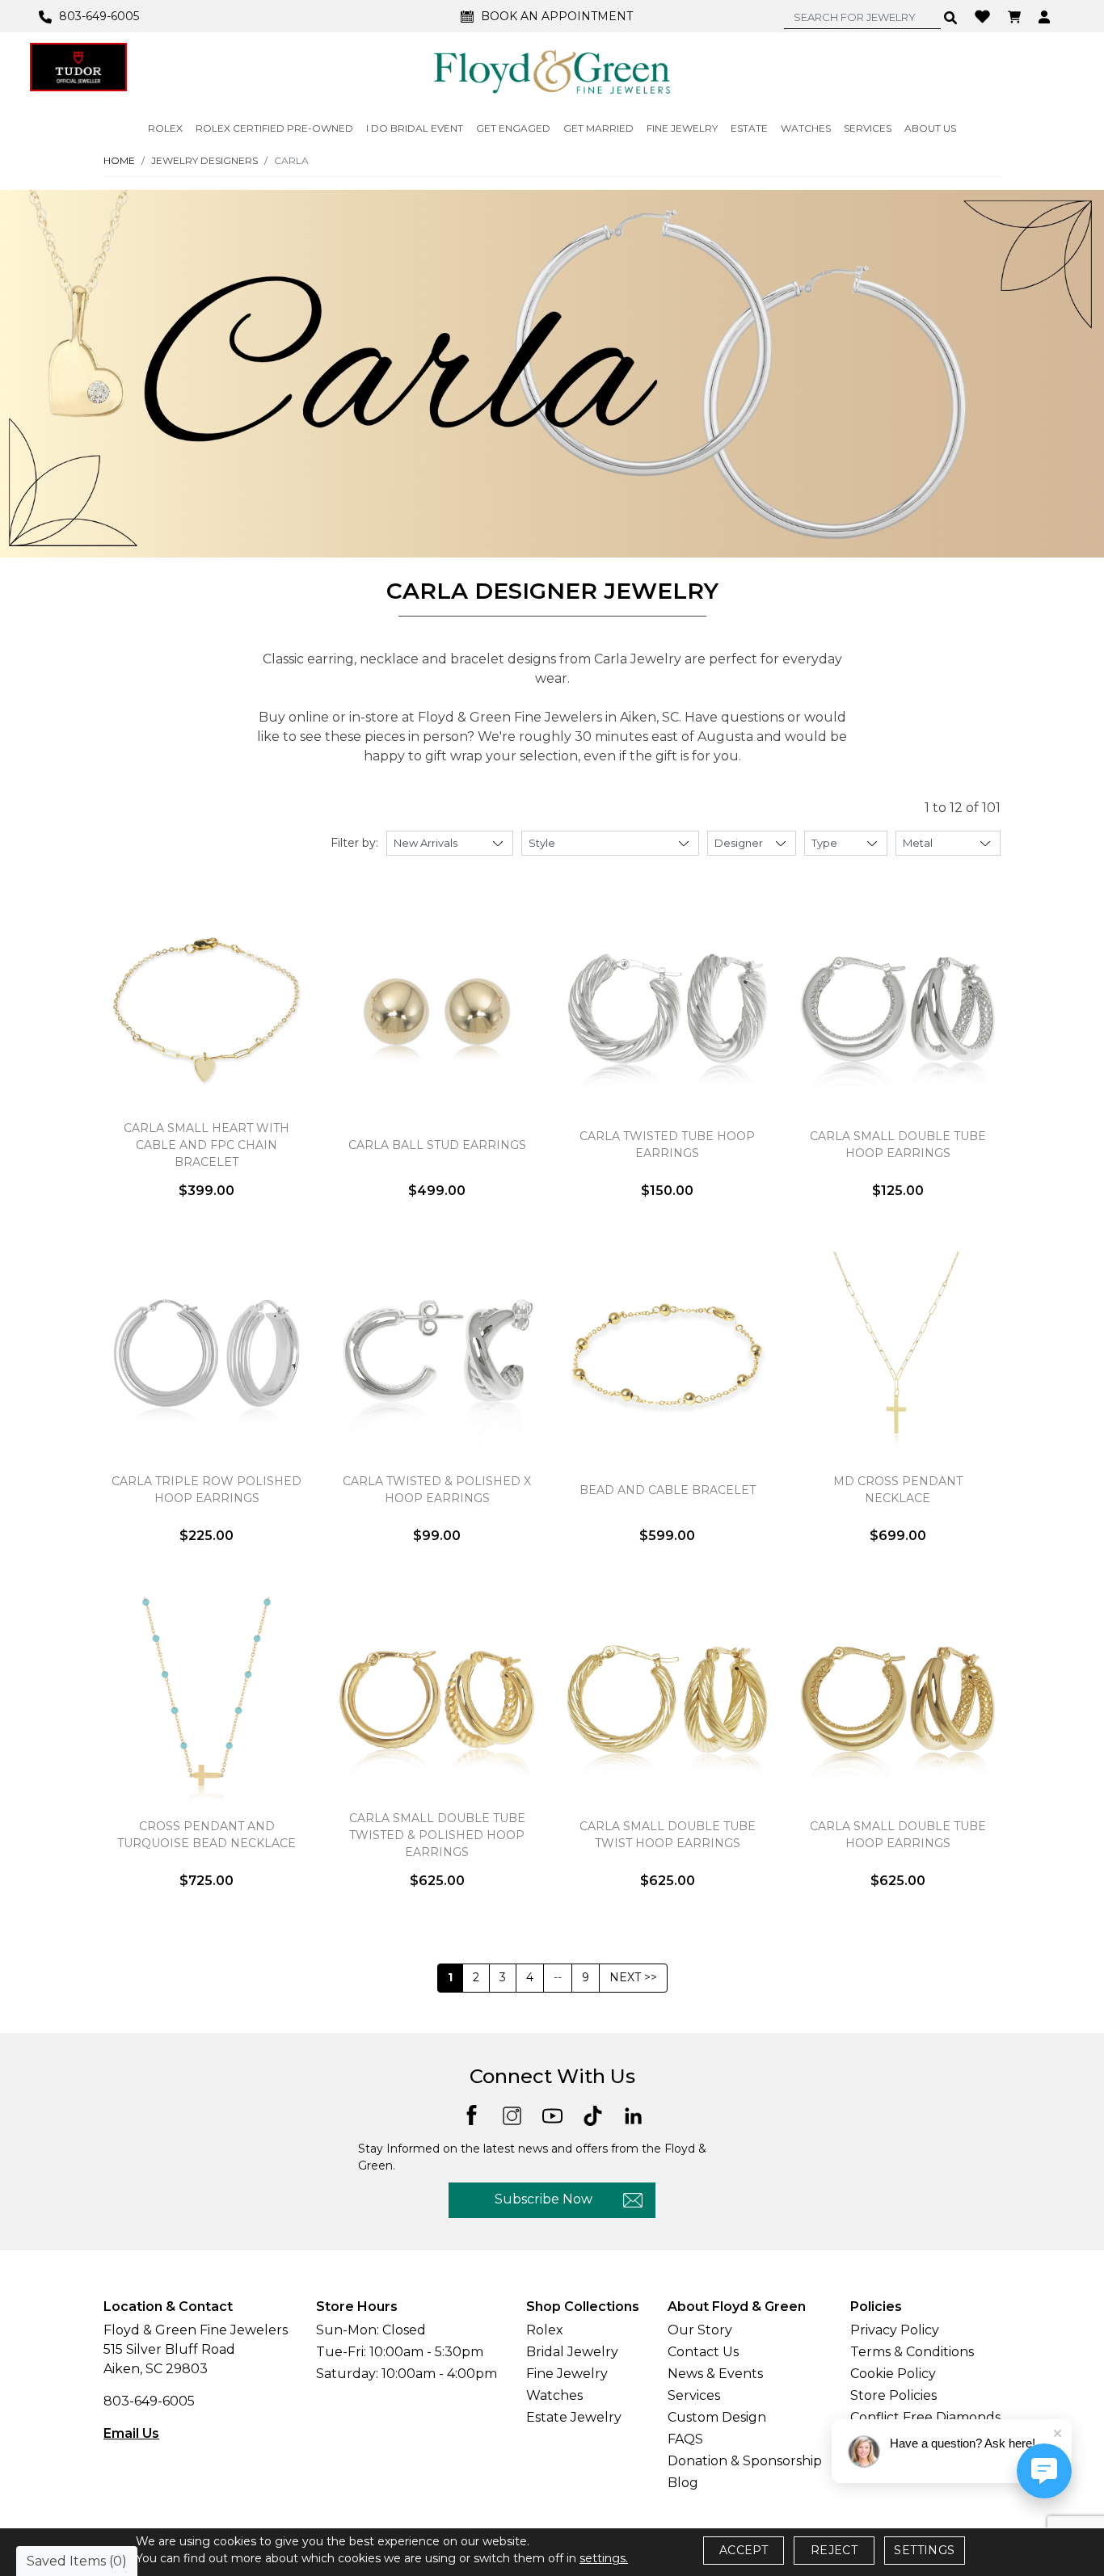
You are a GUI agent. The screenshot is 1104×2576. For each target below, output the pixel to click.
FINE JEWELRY (682, 128)
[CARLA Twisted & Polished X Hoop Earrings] (437, 1354)
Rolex (545, 2330)
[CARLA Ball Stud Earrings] (437, 1009)
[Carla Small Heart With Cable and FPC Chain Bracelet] (206, 1009)
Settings (924, 2550)
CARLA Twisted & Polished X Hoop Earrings (437, 1490)
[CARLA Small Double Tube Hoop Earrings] (898, 1009)
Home (119, 160)
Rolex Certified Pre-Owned (274, 128)
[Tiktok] (593, 2114)
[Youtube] (552, 2114)
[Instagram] (512, 2114)
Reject (834, 2550)
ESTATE (749, 128)
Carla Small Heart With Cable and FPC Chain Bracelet (206, 1145)
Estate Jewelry (574, 2417)
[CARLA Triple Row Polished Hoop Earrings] (206, 1354)
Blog (683, 2483)
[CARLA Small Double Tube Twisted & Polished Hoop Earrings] (437, 1699)
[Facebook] (472, 2114)
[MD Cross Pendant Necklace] (898, 1354)
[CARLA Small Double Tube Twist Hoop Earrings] (667, 1699)
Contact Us (703, 2352)
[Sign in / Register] (1046, 16)
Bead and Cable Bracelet (668, 1490)
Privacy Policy (895, 2330)
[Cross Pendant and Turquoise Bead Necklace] (206, 1699)
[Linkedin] (633, 2114)
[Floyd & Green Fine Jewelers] (552, 71)
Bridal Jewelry (572, 2352)
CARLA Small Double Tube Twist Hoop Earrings (668, 1835)
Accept (744, 2550)
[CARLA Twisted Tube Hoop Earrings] (667, 1009)
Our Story (700, 2330)
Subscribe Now (544, 2199)
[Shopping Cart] (1016, 16)
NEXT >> (633, 1977)
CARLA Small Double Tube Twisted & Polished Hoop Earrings (437, 1835)
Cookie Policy (893, 2374)
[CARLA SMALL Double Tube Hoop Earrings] (898, 1699)
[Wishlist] (984, 15)
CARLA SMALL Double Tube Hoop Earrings (898, 1835)
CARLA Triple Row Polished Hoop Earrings (206, 1490)
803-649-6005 (149, 2401)
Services (694, 2395)
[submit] (951, 17)
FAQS (685, 2439)
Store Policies (893, 2395)
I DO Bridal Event (415, 128)
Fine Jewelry (567, 2374)
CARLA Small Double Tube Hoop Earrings (898, 1145)
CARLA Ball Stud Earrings (437, 1145)
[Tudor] (78, 67)
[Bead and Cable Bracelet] (667, 1354)
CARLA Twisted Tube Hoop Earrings (667, 1145)
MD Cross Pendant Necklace (898, 1490)
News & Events (715, 2374)
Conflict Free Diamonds (925, 2417)
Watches (554, 2395)
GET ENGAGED (513, 128)
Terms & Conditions (912, 2352)
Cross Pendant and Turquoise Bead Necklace (206, 1835)
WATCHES (806, 128)
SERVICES (868, 128)
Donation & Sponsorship (745, 2461)
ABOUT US (930, 128)
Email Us (131, 2433)
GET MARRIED (598, 128)
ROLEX (165, 128)
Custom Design (717, 2417)
